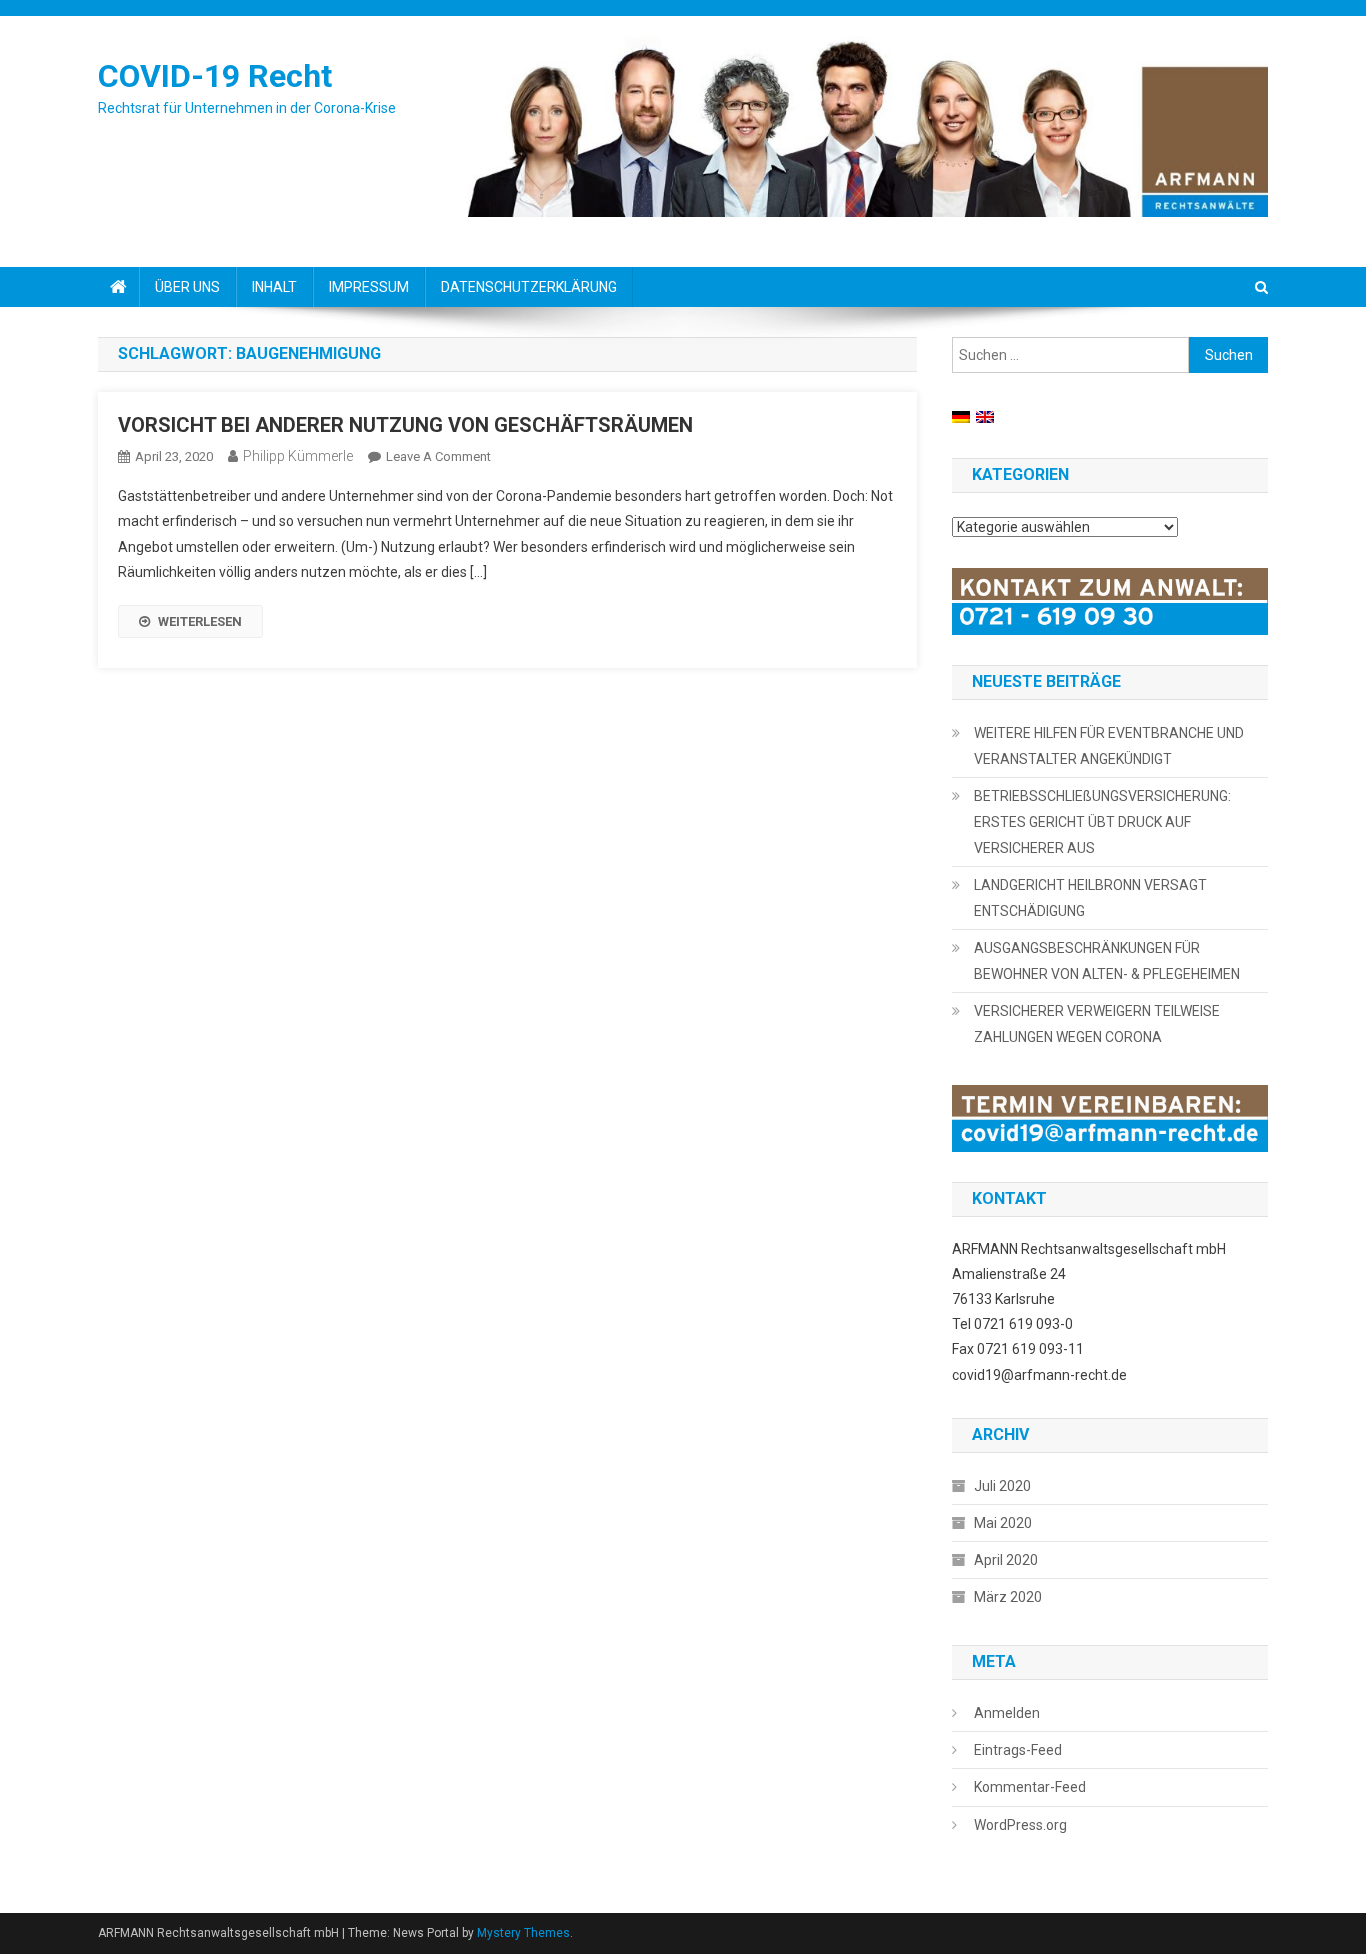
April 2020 (1006, 1560)
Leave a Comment (438, 456)
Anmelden (1007, 1713)
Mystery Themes (523, 1933)
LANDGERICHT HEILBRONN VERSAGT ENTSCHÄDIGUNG (1090, 898)
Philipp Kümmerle (298, 456)
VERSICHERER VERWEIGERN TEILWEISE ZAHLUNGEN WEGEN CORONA (1097, 1024)
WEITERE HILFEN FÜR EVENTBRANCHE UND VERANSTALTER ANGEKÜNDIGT (1109, 746)
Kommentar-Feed (1030, 1787)
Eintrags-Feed (1018, 1750)
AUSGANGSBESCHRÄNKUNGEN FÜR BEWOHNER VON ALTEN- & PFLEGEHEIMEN (1107, 961)
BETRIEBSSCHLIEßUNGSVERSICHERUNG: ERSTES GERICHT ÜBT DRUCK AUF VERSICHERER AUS (1102, 822)
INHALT (274, 287)
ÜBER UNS (187, 287)
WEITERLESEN (200, 621)
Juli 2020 (1002, 1486)
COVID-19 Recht (215, 76)
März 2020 (1008, 1597)
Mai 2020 (1003, 1523)
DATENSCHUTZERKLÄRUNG (529, 287)
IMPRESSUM (369, 287)
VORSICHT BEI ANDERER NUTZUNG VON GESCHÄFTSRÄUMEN (405, 425)
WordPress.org (1020, 1825)
